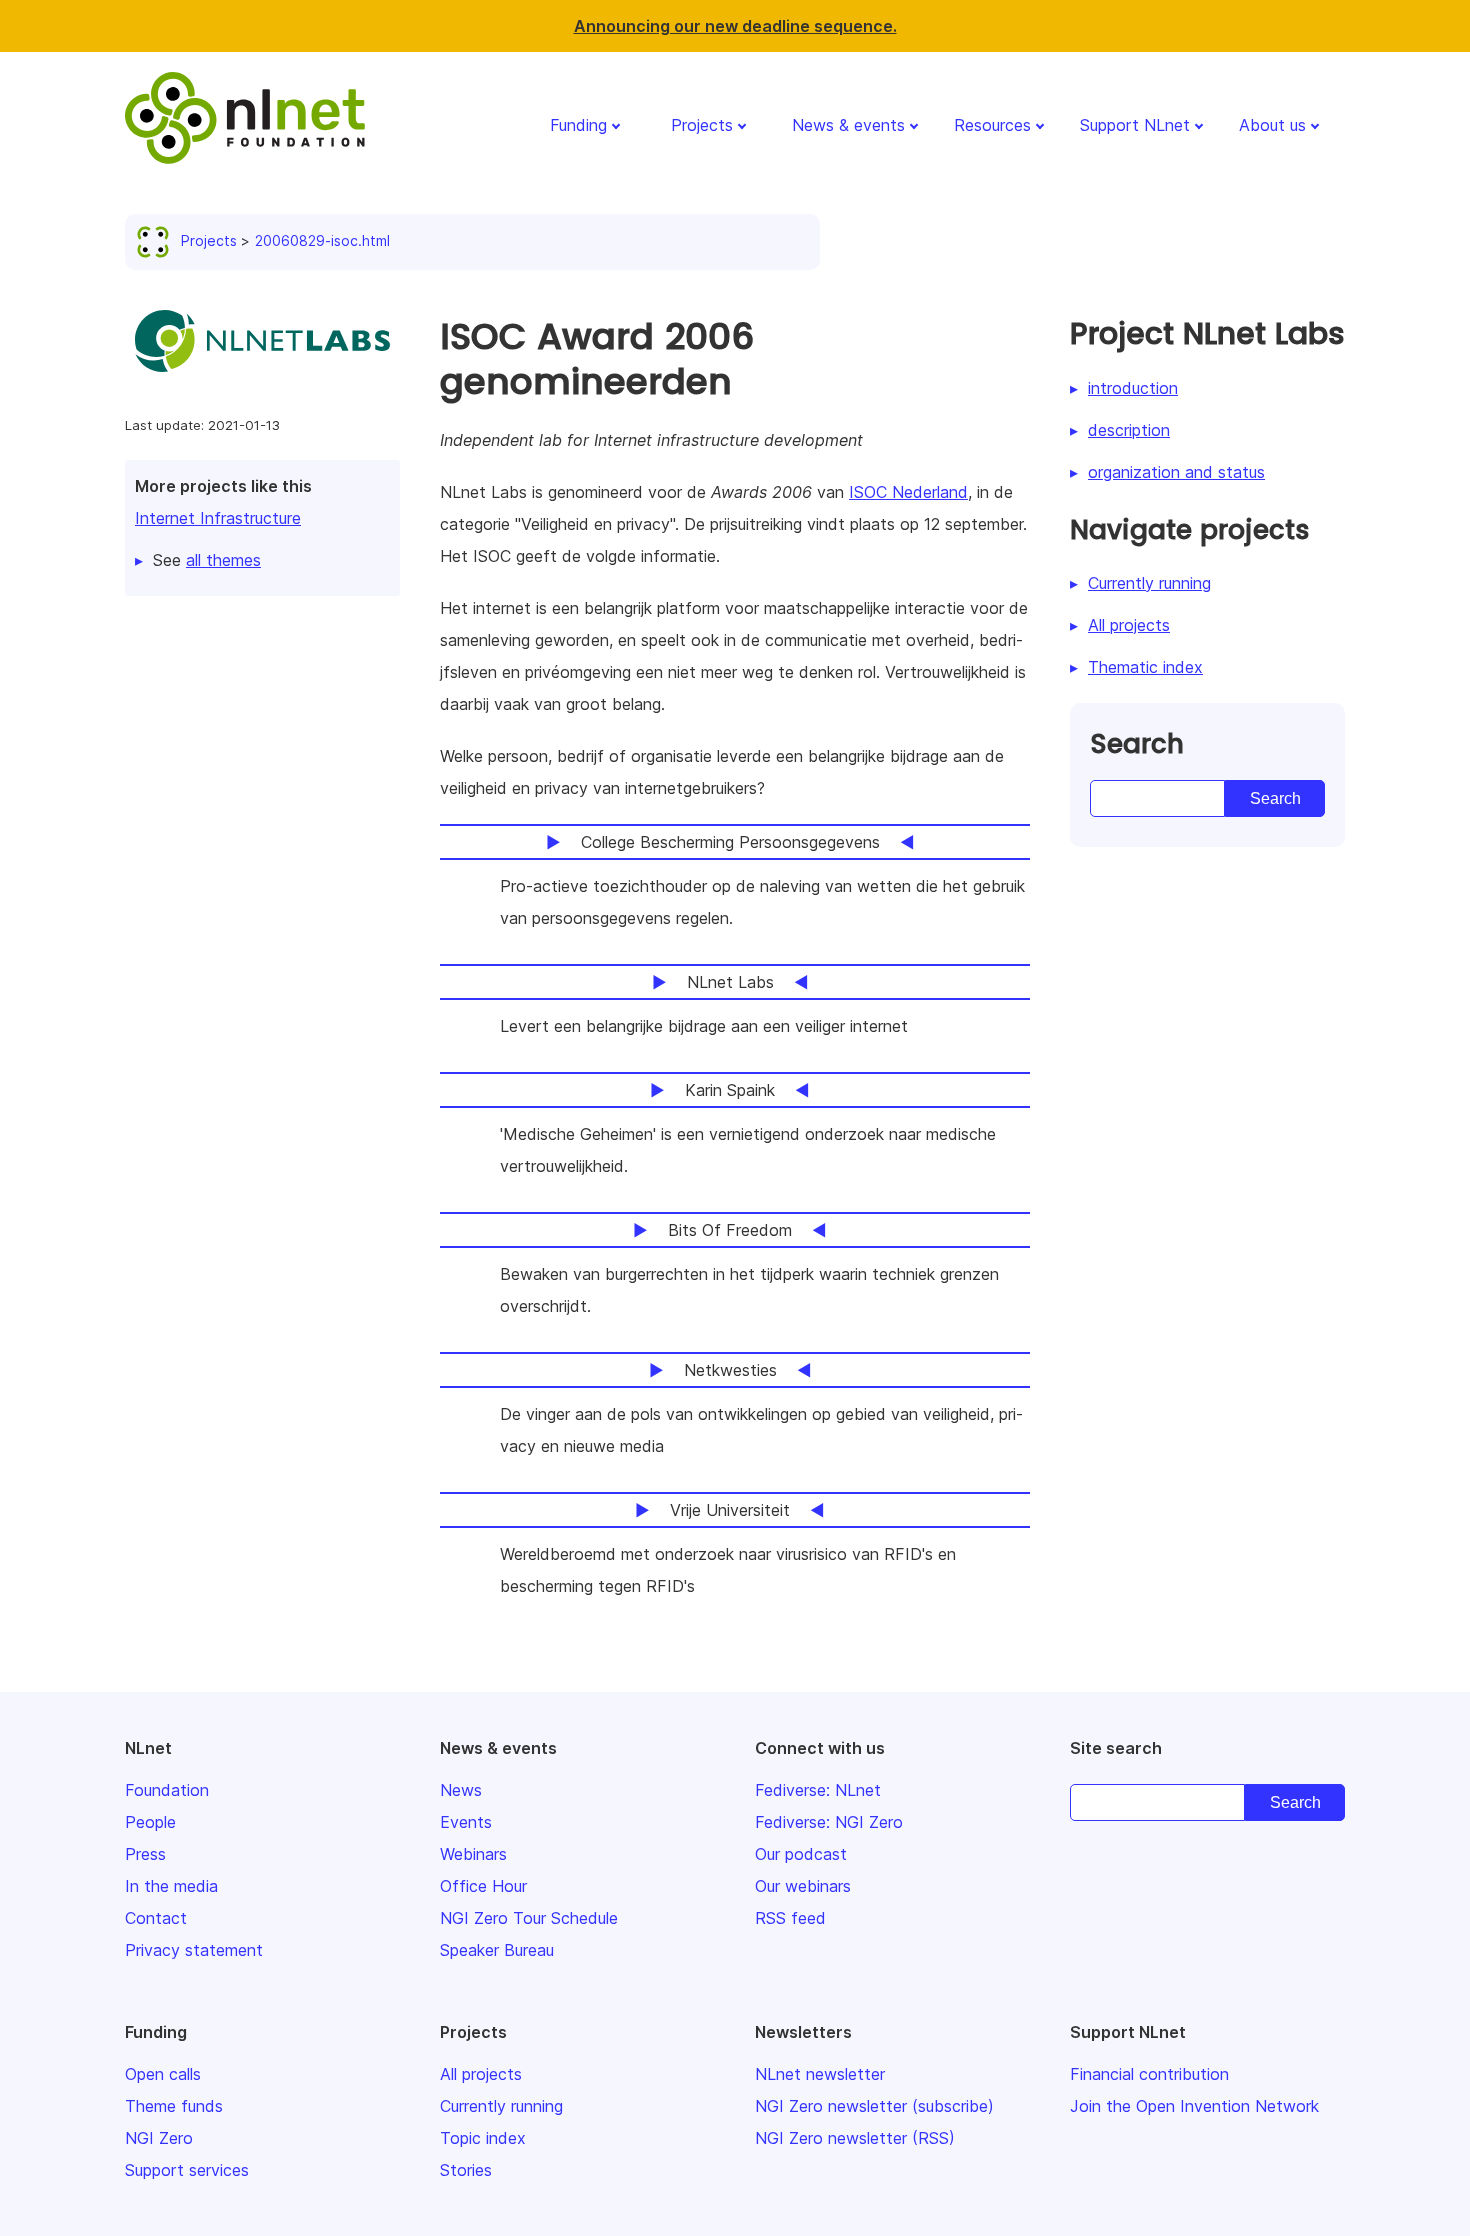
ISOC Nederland (908, 492)
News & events (848, 125)
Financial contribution (1149, 2074)
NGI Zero (159, 2138)
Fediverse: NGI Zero (829, 1822)
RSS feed (790, 1918)
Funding (578, 125)
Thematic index (1145, 667)
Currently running (1149, 583)
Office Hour (483, 1886)
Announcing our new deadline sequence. (735, 26)
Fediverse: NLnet (818, 1790)
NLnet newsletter (820, 2074)
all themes (223, 560)
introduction (1133, 388)
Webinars (473, 1854)
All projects (1129, 625)
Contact (156, 1918)
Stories (466, 2170)
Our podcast (801, 1854)
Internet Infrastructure (218, 518)
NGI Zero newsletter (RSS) (855, 2138)
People (150, 1822)
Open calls (163, 2074)
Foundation (167, 1790)
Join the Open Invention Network (1194, 2106)
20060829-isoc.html (322, 240)
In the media (171, 1886)
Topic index (483, 2138)
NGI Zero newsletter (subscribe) (874, 2106)
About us (1272, 125)
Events (466, 1822)
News (461, 1790)
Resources (992, 125)
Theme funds (174, 2106)
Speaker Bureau (497, 1950)
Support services (187, 2170)
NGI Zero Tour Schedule (529, 1918)
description (1129, 430)
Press (145, 1854)
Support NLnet (1135, 125)
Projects (702, 125)
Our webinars (803, 1886)
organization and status (1176, 472)
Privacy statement (194, 1950)
